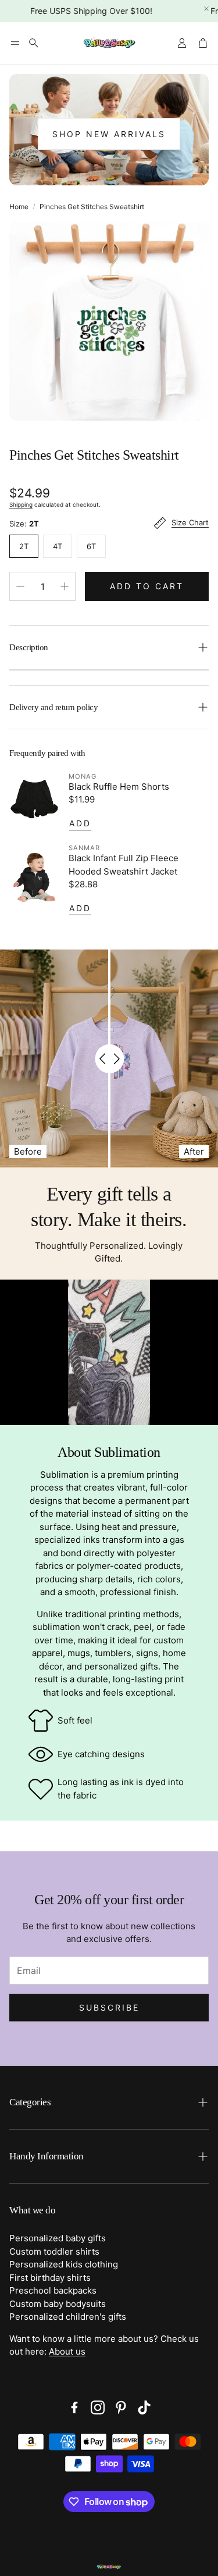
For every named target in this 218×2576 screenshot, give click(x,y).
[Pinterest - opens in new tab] (121, 2407)
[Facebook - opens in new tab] (74, 2407)
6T (91, 546)
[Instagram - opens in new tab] (98, 2407)
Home (19, 207)
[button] (15, 43)
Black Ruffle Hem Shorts (119, 787)
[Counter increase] (65, 586)
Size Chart (190, 523)
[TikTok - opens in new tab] (144, 2407)
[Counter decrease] (20, 586)
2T (24, 546)
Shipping (21, 504)
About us (67, 2351)
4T (58, 546)
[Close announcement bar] (206, 9)
